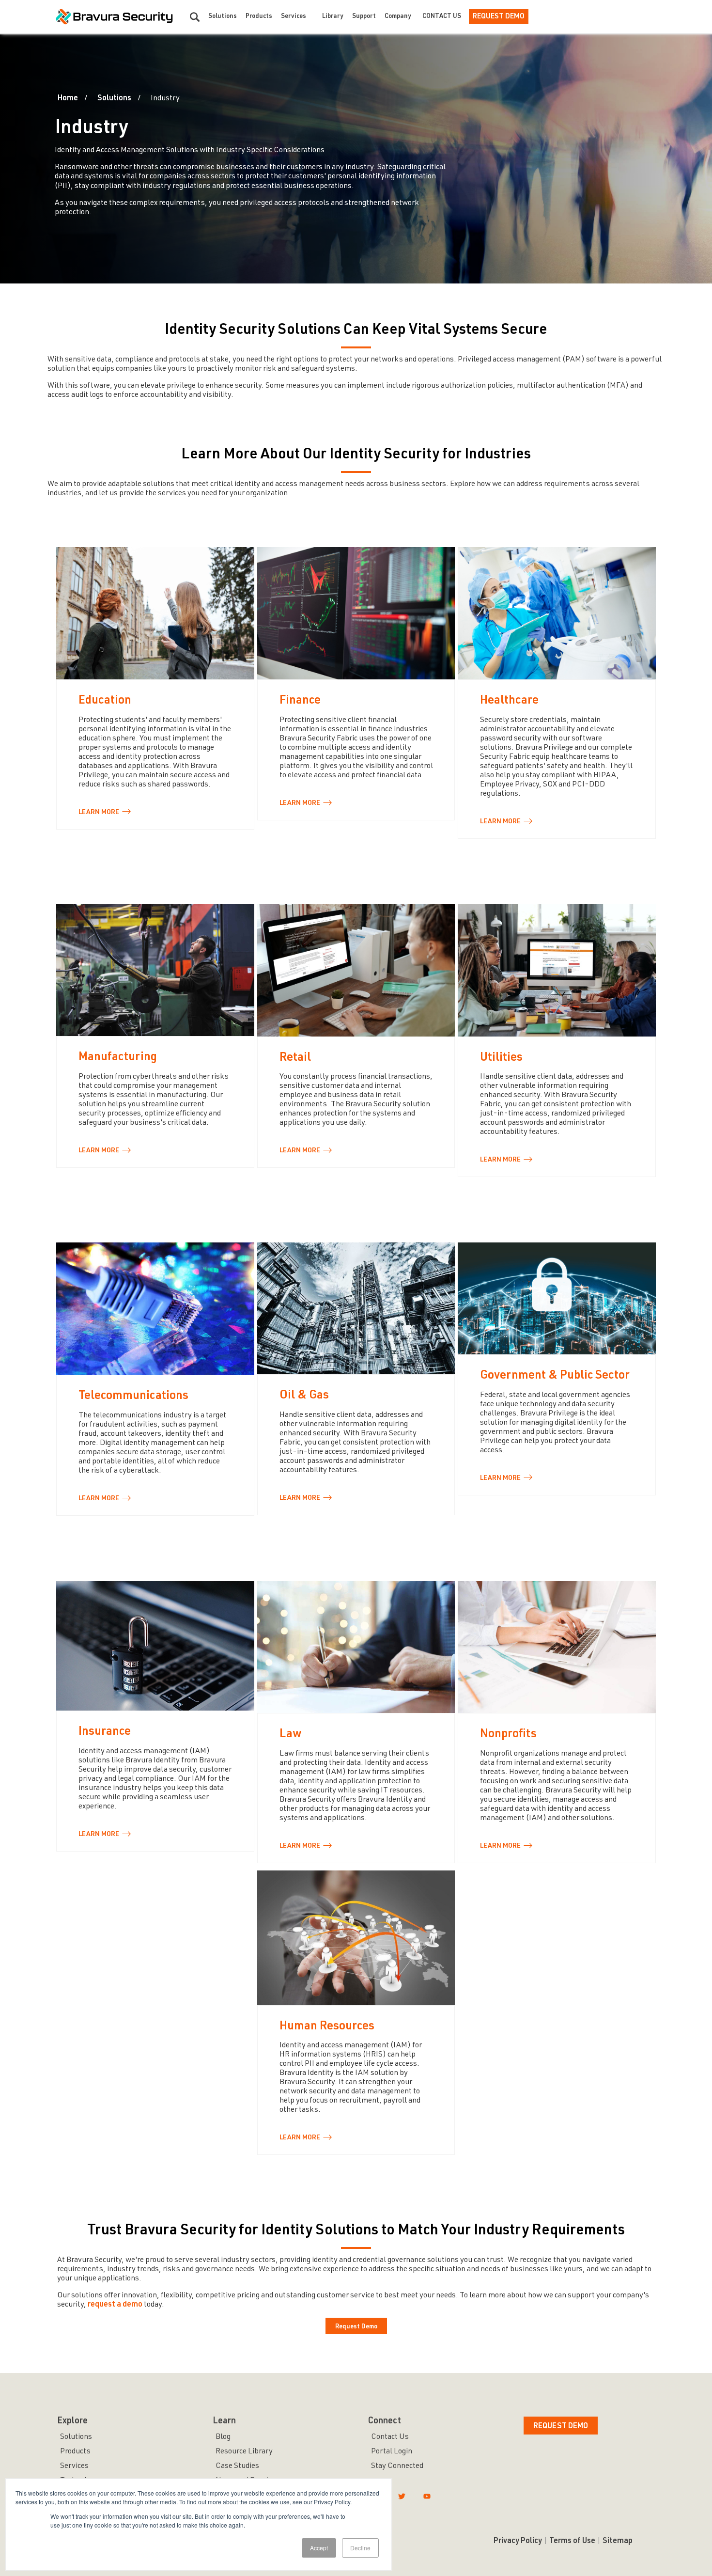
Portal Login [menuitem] (392, 2452)
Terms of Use (572, 2542)
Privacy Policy (518, 2542)
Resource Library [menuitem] (244, 2452)
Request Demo (499, 17)
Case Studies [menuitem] (237, 2466)
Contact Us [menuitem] (390, 2437)
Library (333, 17)
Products (259, 17)
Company (398, 17)
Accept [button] (319, 2548)
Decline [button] (360, 2548)
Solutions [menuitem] (76, 2437)
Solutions (223, 17)
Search (195, 17)
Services (294, 17)
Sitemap (618, 2542)
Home (68, 99)
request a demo (115, 2305)
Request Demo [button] (561, 2427)
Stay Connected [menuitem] (397, 2466)
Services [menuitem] (74, 2466)
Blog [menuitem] (223, 2437)
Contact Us (442, 17)
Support (364, 17)
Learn (99, 813)
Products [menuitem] (75, 2452)
